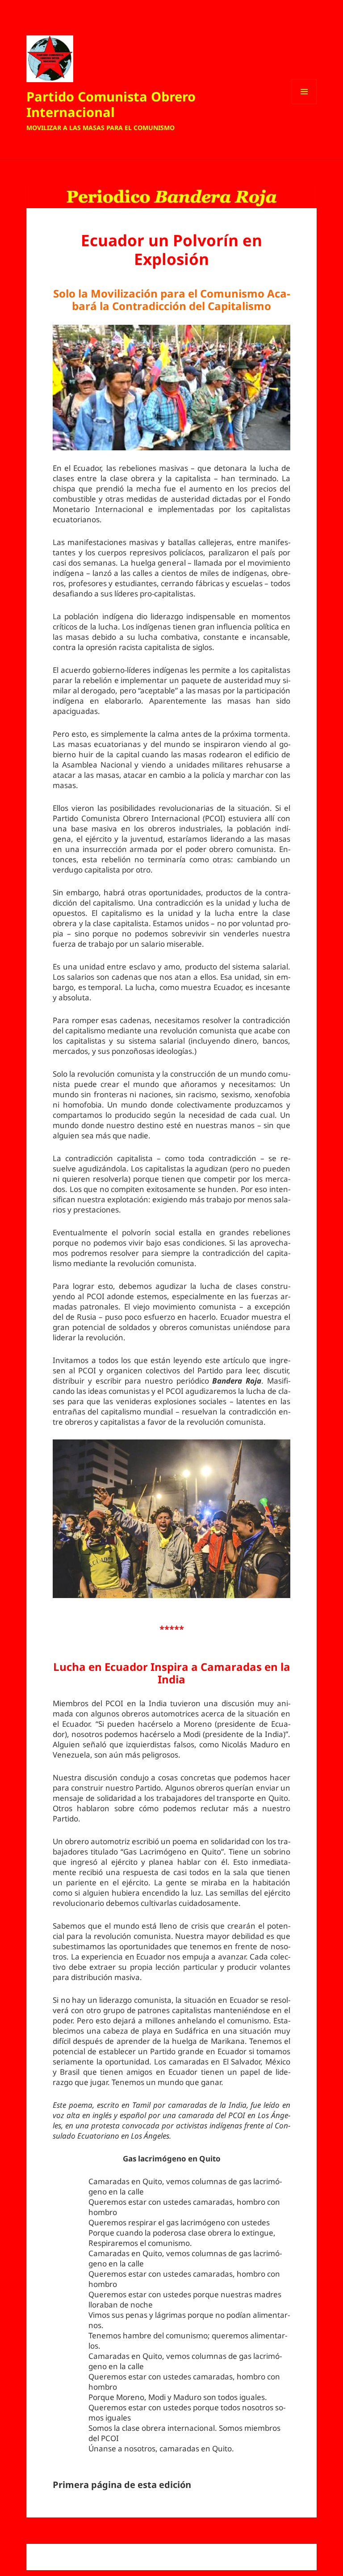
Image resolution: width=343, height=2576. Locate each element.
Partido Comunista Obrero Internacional (111, 104)
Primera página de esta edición (122, 2485)
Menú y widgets (304, 104)
